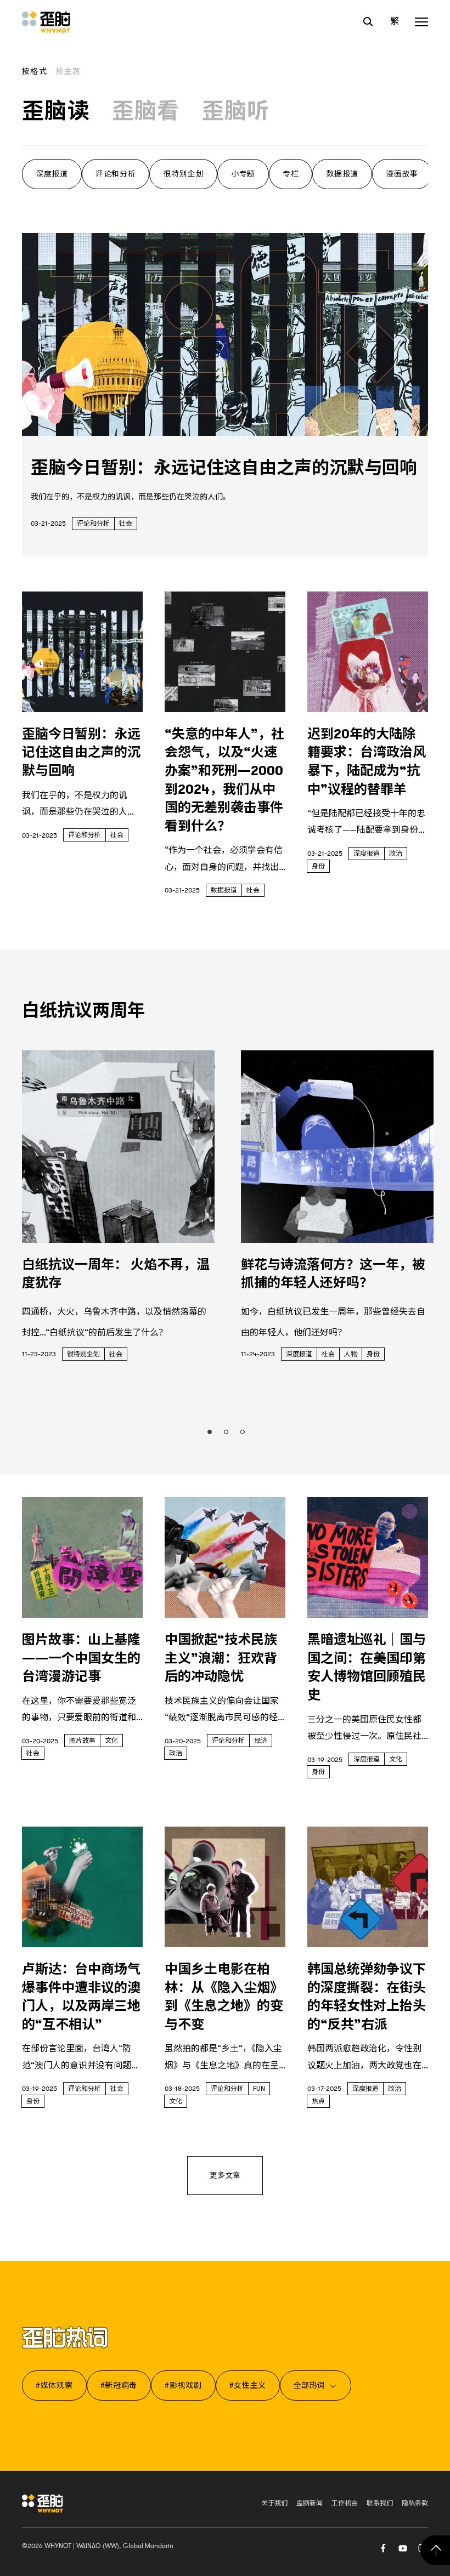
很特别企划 (183, 174)
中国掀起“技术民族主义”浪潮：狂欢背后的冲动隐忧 (221, 1658)
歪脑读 (56, 111)
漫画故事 (402, 174)
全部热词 (309, 2385)
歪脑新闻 (310, 2503)
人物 (351, 1354)
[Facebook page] (383, 2547)
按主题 (69, 71)
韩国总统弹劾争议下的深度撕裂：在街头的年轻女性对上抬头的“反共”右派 (367, 1997)
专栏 (291, 174)
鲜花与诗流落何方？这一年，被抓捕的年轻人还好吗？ (333, 1274)
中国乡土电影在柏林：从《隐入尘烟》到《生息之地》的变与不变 (224, 1997)
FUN (259, 2089)
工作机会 (345, 2503)
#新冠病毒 (119, 2385)
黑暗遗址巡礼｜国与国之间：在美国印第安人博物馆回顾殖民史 (367, 1667)
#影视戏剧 (183, 2385)
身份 (318, 866)
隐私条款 (415, 2503)
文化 (111, 1741)
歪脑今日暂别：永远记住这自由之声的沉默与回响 (224, 468)
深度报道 (52, 174)
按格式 (35, 71)
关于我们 (274, 2503)
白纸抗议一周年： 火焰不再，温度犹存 (116, 1274)
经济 (261, 1741)
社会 (126, 524)
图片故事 (82, 1741)
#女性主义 (248, 2385)
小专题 (243, 174)
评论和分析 (116, 174)
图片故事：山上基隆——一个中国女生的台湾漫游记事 (81, 1658)
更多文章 (225, 2175)
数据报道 (342, 174)
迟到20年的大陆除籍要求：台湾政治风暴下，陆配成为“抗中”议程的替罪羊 (367, 762)
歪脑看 (146, 111)
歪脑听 (236, 111)
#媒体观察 (54, 2385)
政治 (396, 854)
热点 (318, 2101)
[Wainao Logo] (43, 2503)
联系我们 (380, 2503)
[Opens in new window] (403, 2547)
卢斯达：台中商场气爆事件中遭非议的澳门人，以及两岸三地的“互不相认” (81, 1997)
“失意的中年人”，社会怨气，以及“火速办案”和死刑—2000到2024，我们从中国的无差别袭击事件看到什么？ (224, 780)
